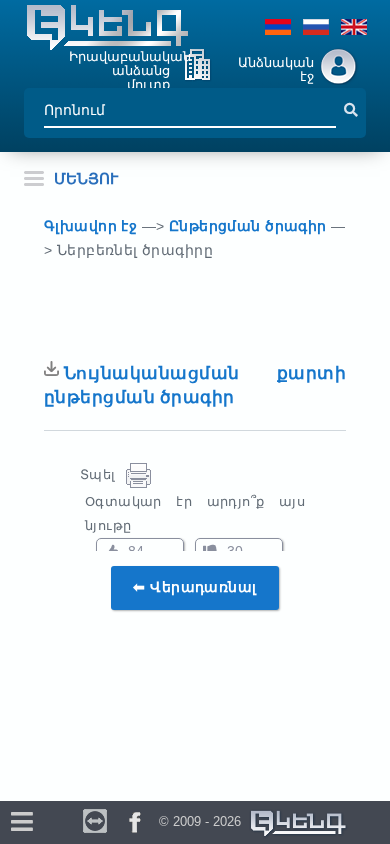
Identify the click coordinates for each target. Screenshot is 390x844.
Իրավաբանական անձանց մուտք (130, 67)
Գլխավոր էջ (93, 226)
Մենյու (86, 178)
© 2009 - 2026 (204, 821)
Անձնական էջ (276, 69)
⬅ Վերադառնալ (194, 587)
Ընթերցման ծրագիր (250, 226)
